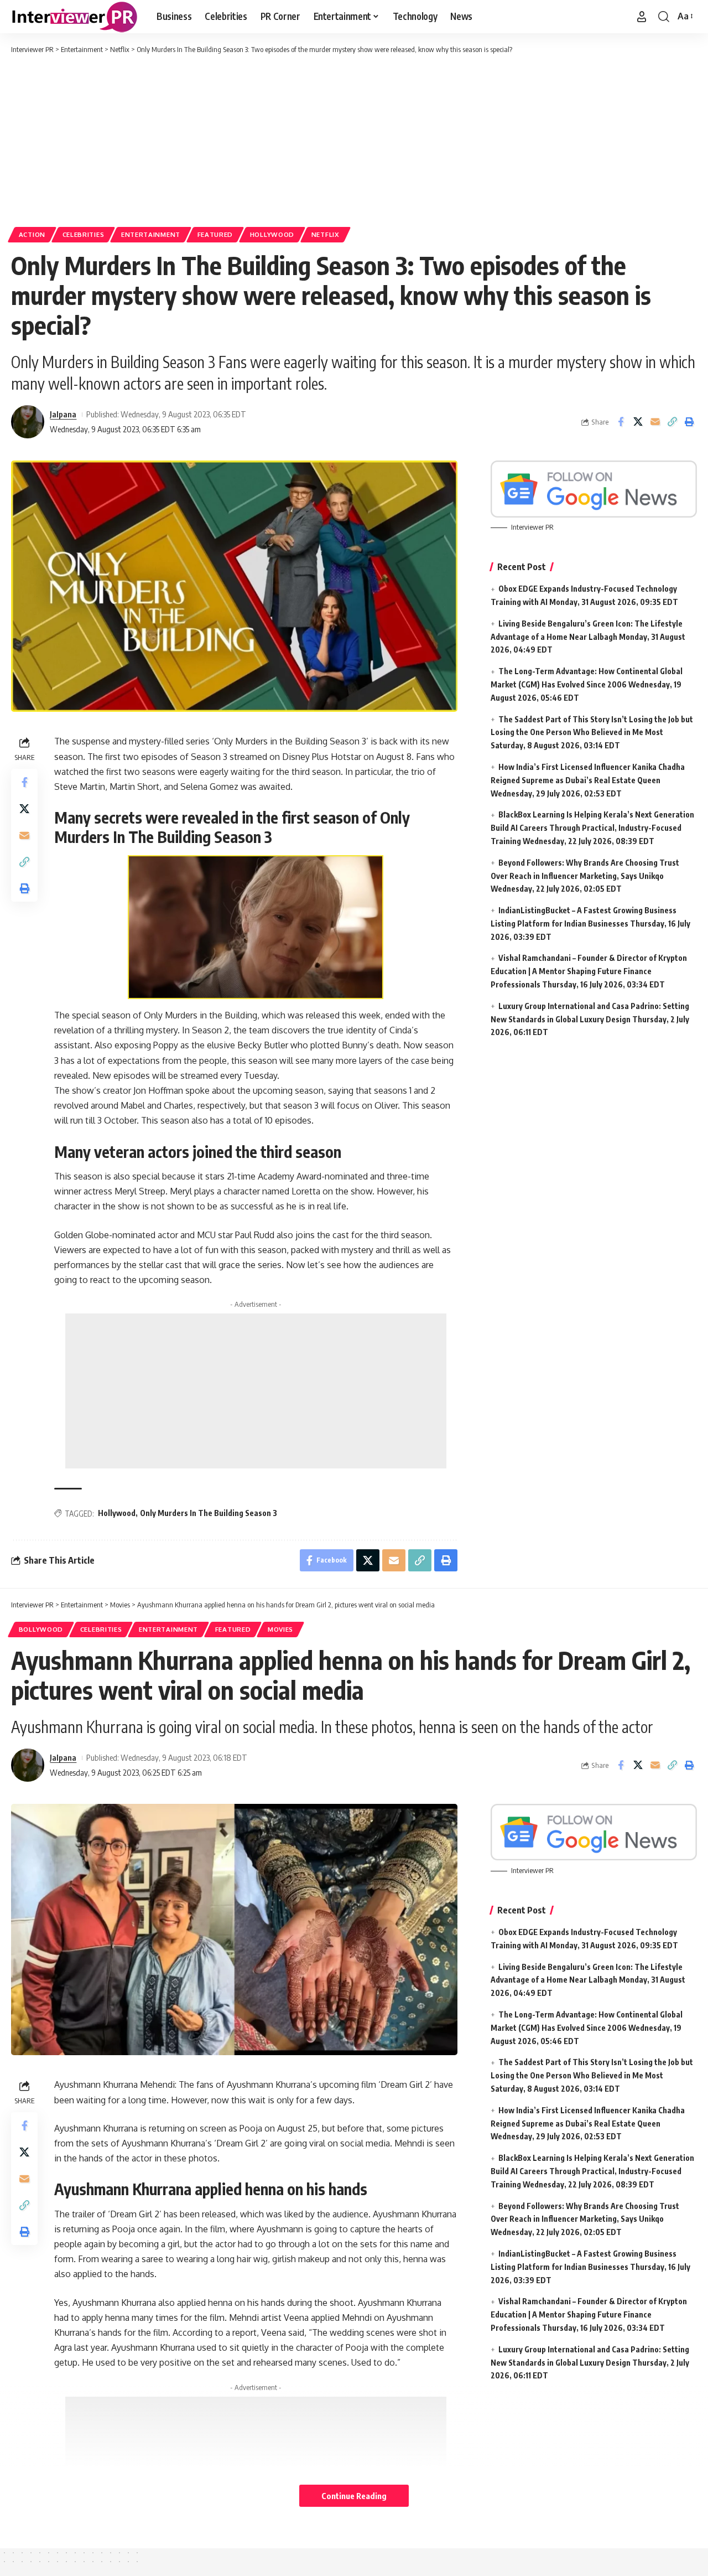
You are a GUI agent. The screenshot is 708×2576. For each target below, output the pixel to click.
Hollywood (272, 234)
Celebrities (84, 234)
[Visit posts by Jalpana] (28, 422)
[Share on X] (638, 422)
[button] (642, 17)
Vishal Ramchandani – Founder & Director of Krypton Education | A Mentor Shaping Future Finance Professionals (589, 971)
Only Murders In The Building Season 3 (209, 1513)
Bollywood (41, 1629)
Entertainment (151, 234)
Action (32, 234)
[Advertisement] (354, 138)
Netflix (326, 234)
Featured (215, 234)
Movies (280, 1629)
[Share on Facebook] (621, 422)
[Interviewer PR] (75, 17)
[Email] (655, 422)
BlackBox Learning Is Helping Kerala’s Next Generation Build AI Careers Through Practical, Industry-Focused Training (592, 828)
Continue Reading (354, 2496)
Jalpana (63, 414)
